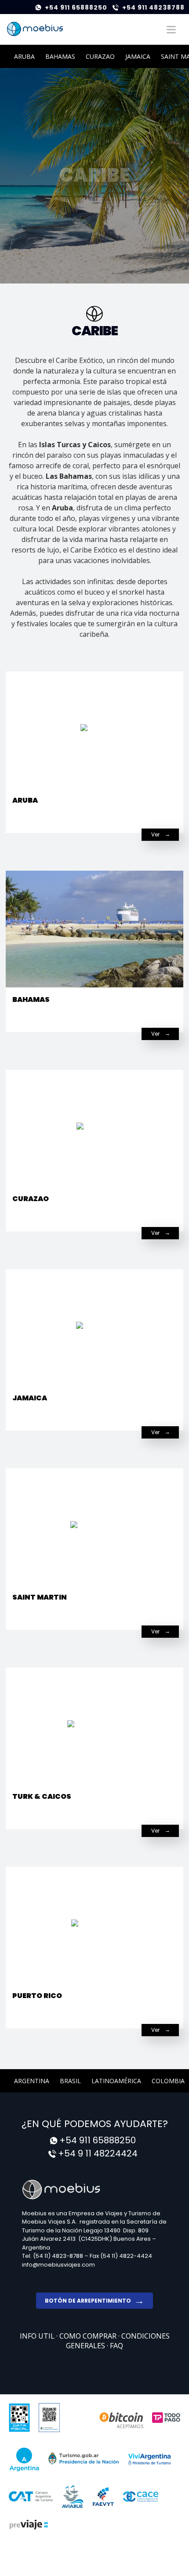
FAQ (116, 2346)
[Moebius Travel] (94, 2189)
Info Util (38, 2336)
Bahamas (60, 56)
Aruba (24, 56)
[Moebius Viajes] (35, 29)
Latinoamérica (116, 2081)
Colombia (168, 2081)
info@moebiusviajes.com (58, 2265)
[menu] (171, 29)
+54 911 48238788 (153, 7)
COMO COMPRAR (89, 2336)
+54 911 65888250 (76, 7)
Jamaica (138, 56)
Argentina (32, 2081)
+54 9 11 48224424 (98, 2153)
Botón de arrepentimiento (88, 2301)
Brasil (70, 2081)
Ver (155, 834)
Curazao (100, 56)
